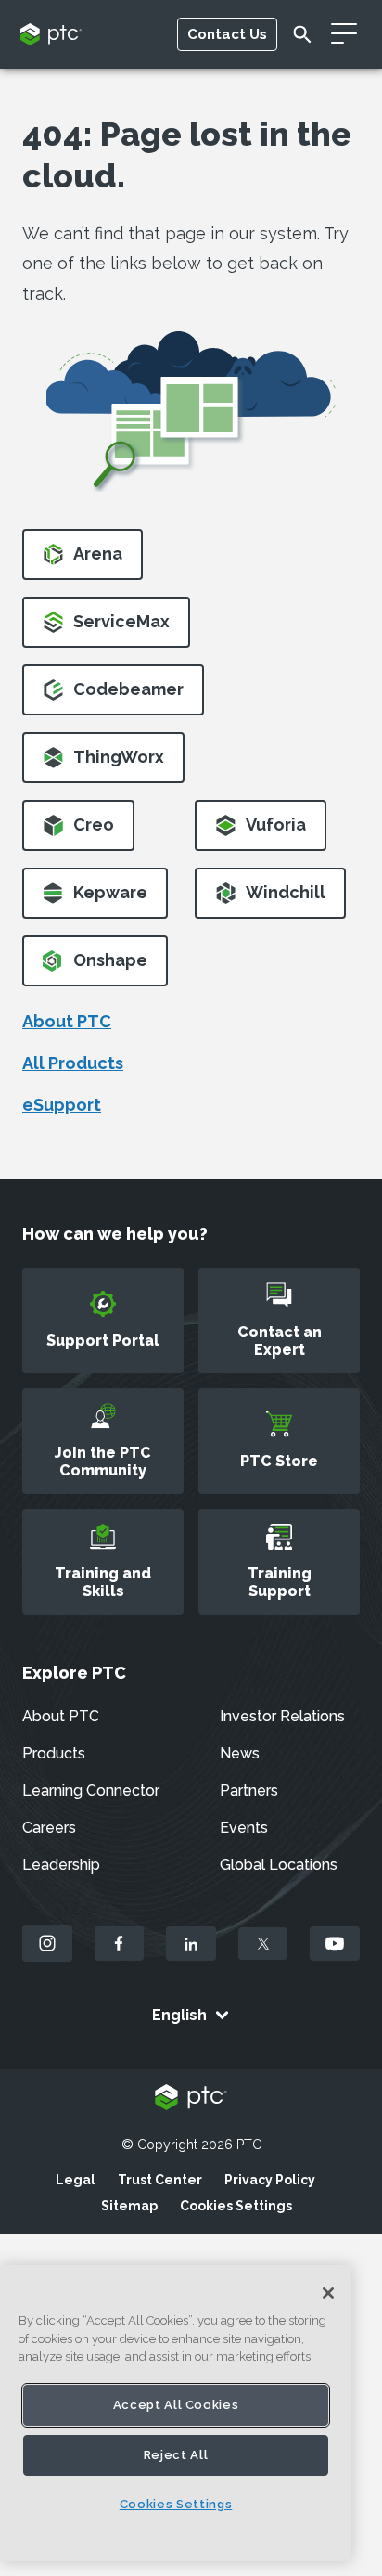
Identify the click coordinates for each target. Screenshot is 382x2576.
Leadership (61, 1865)
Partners (249, 1790)
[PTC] (191, 2099)
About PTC (67, 1021)
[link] (83, 560)
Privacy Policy (270, 2180)
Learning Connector (91, 1790)
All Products (73, 1063)
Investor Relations (282, 1716)
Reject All (176, 2455)
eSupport (62, 1105)
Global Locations (279, 1865)
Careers (49, 1828)
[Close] (328, 2293)
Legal (76, 2180)
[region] (176, 2413)
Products (54, 1753)
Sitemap (129, 2206)
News (240, 1753)
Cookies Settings (236, 2206)
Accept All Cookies (176, 2405)
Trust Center (160, 2180)
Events (244, 1828)
